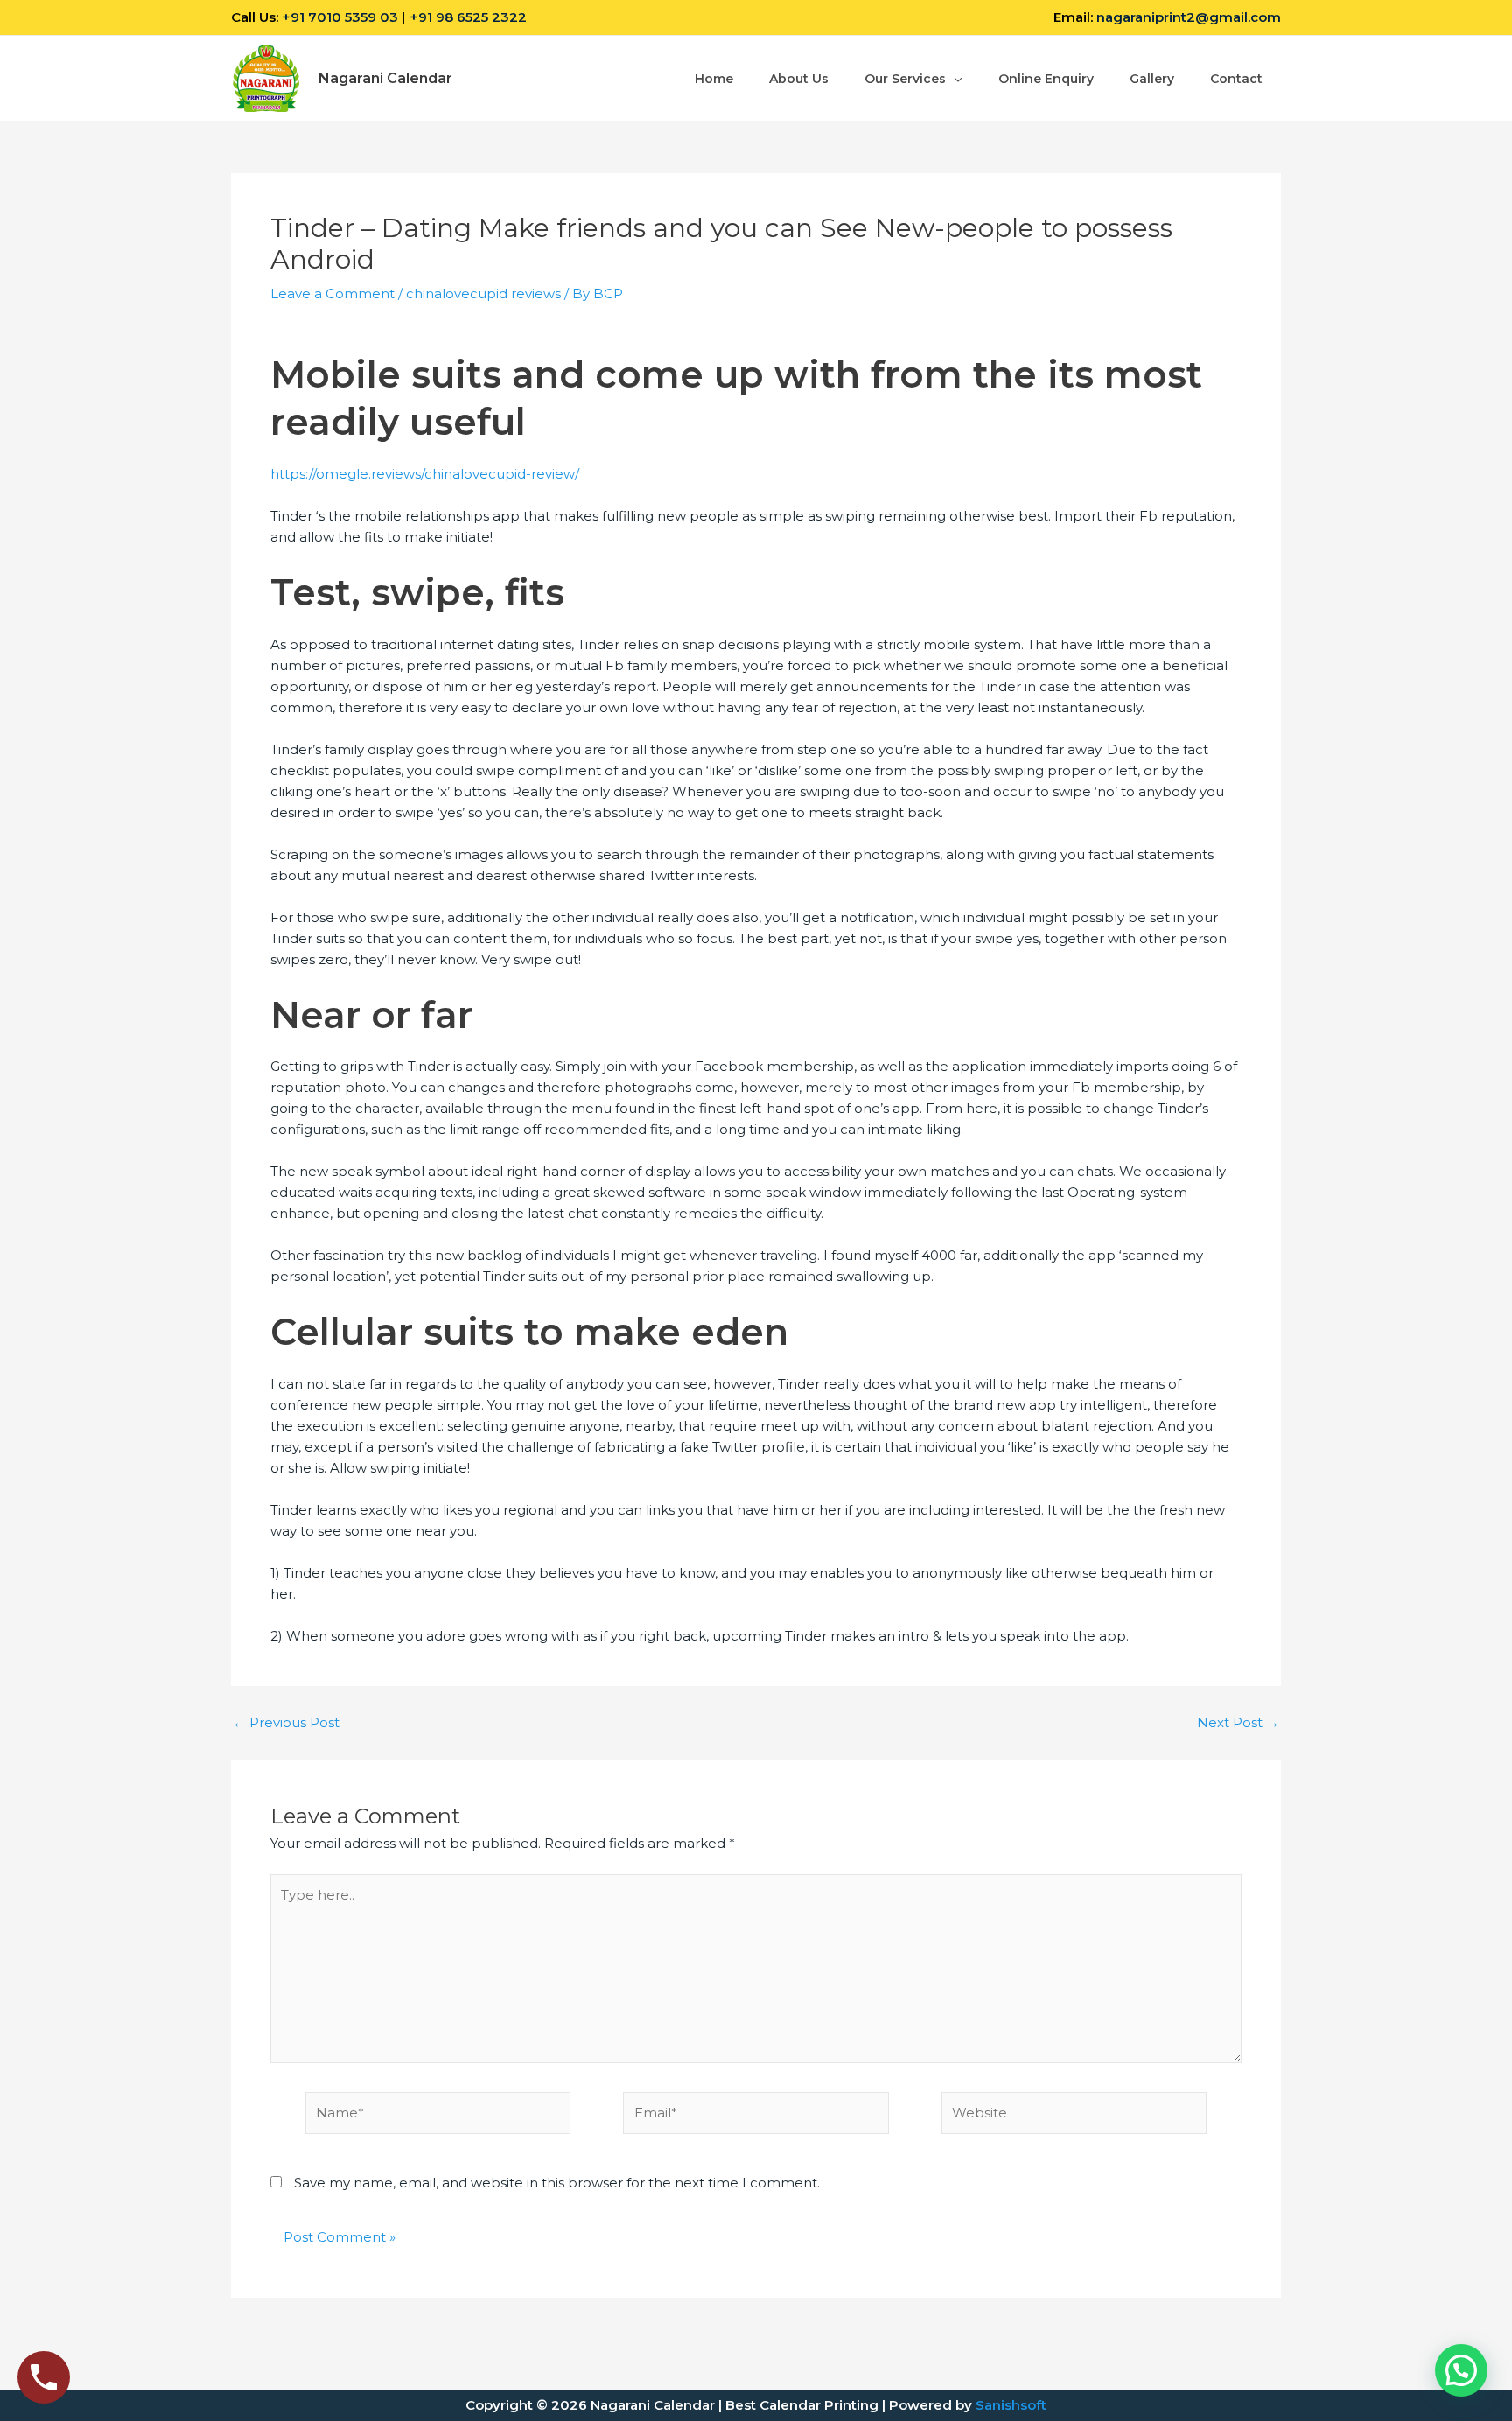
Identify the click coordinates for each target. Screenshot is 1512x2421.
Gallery (1152, 79)
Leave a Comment (332, 294)
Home (714, 79)
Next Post (1238, 1722)
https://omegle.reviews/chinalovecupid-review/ (425, 474)
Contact (1236, 79)
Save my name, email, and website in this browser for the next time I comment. (557, 2183)
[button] (1461, 2370)
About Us (799, 79)
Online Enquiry (1046, 79)
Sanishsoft (1011, 2405)
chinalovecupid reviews (483, 294)
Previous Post (286, 1722)
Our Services (905, 79)
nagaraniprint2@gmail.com (1189, 17)
